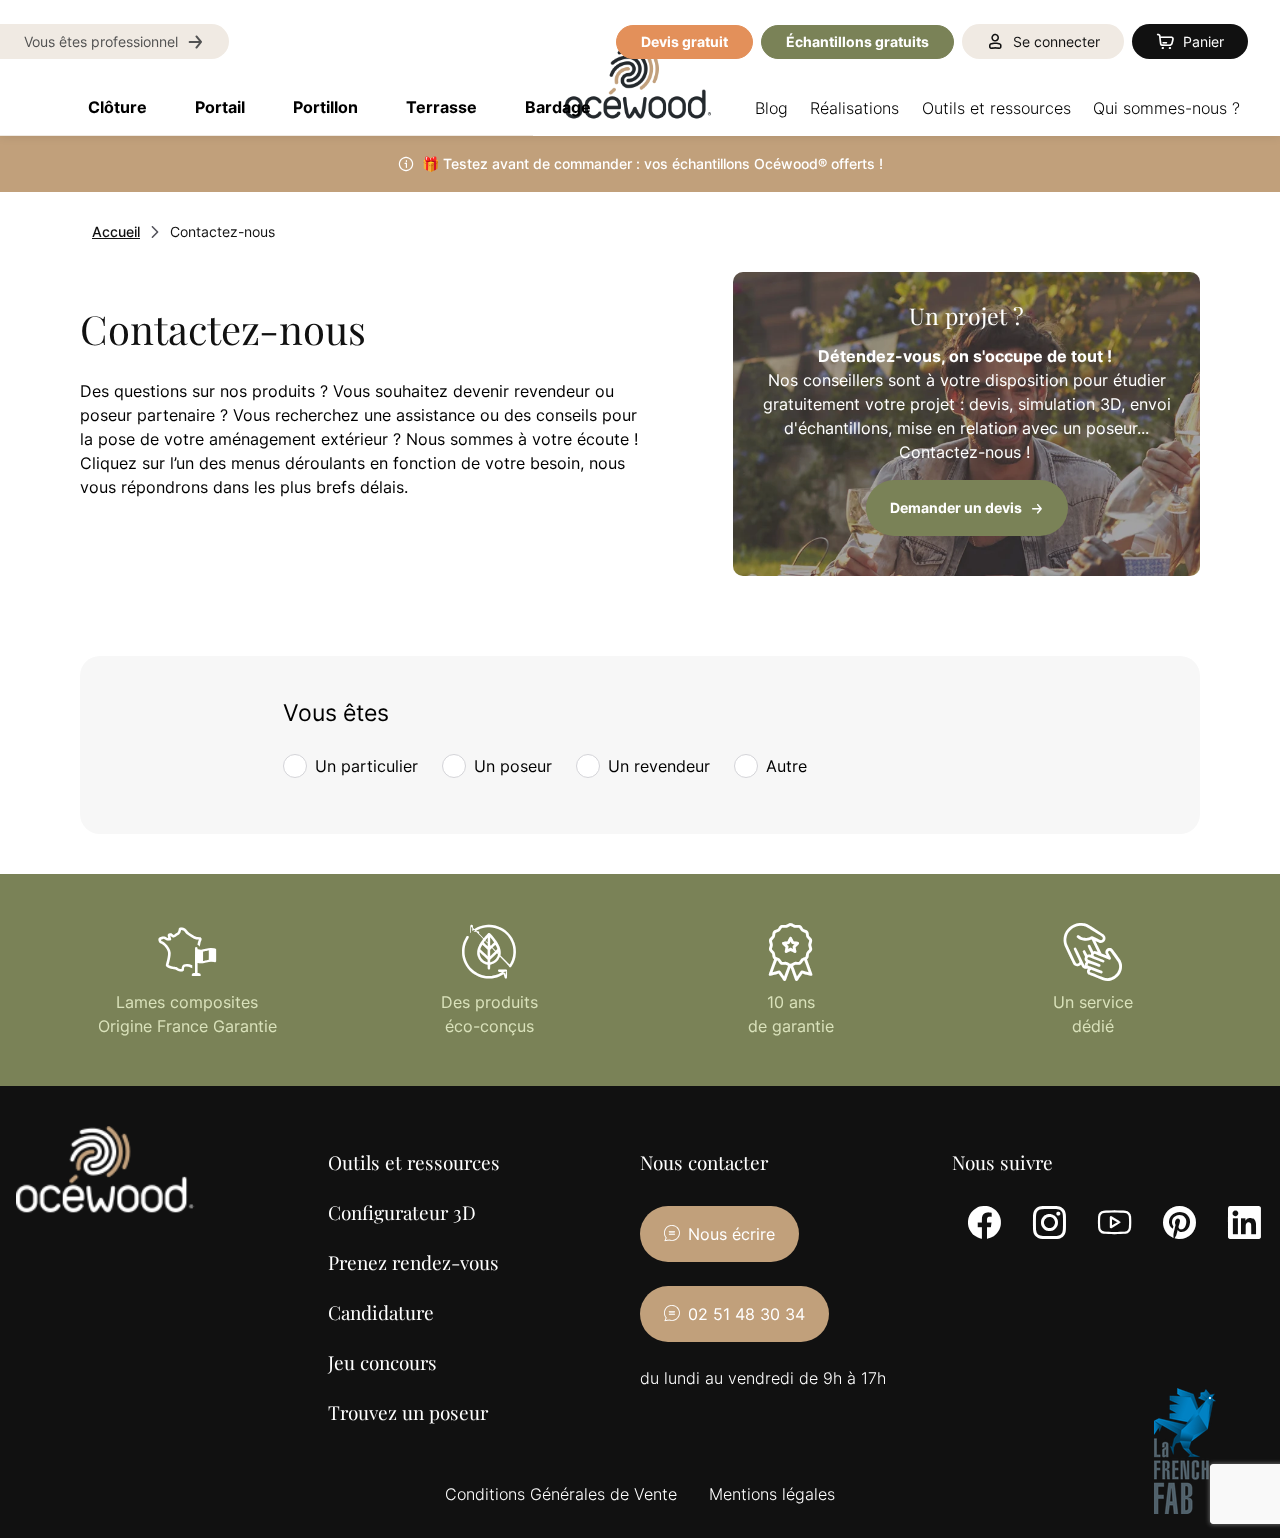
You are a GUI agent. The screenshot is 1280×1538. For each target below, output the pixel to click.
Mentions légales (772, 1494)
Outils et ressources (414, 1162)
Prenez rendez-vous (413, 1262)
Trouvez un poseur (408, 1412)
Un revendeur (659, 766)
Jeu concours (382, 1362)
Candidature (381, 1312)
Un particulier (366, 766)
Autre (786, 766)
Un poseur (513, 766)
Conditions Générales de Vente (561, 1494)
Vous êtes (336, 713)
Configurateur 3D (402, 1212)
